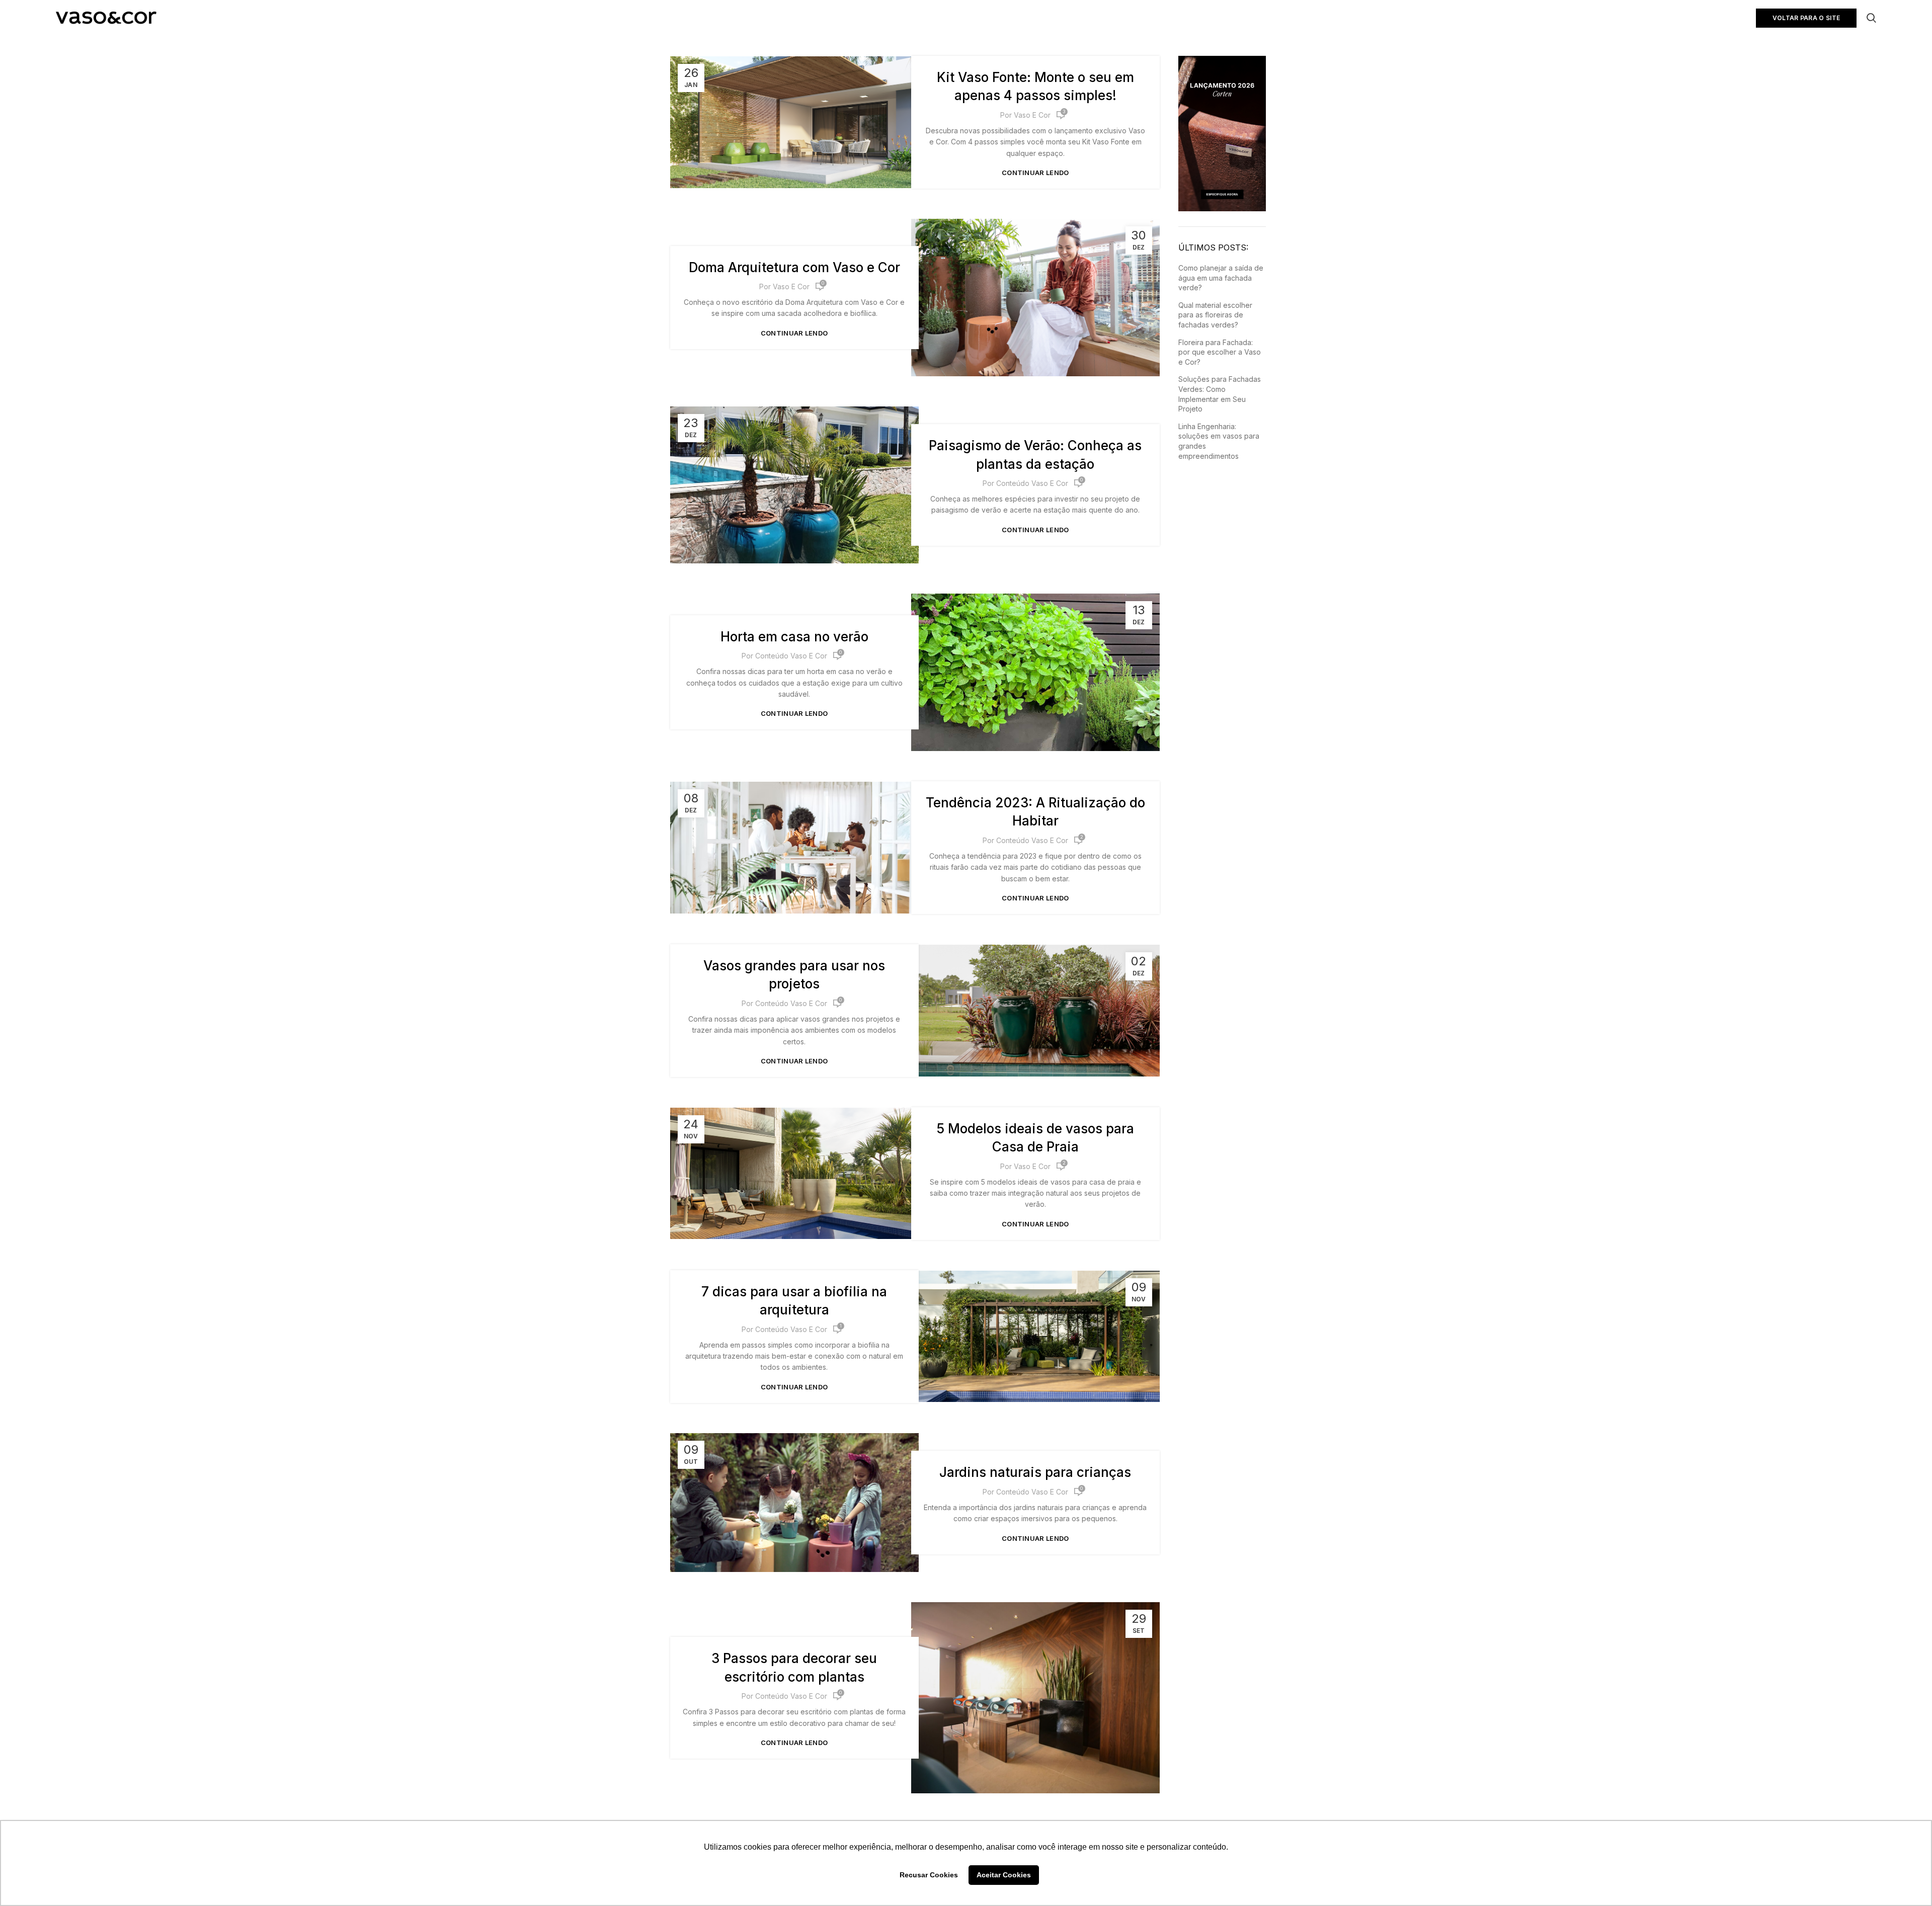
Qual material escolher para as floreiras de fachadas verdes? (1215, 315)
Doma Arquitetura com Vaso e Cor (794, 267)
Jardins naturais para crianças (1035, 1472)
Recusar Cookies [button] (929, 1875)
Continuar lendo (1035, 173)
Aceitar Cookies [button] (1004, 1875)
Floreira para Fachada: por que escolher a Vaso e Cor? (1220, 352)
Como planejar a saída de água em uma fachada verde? (1221, 278)
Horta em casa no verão (794, 637)
